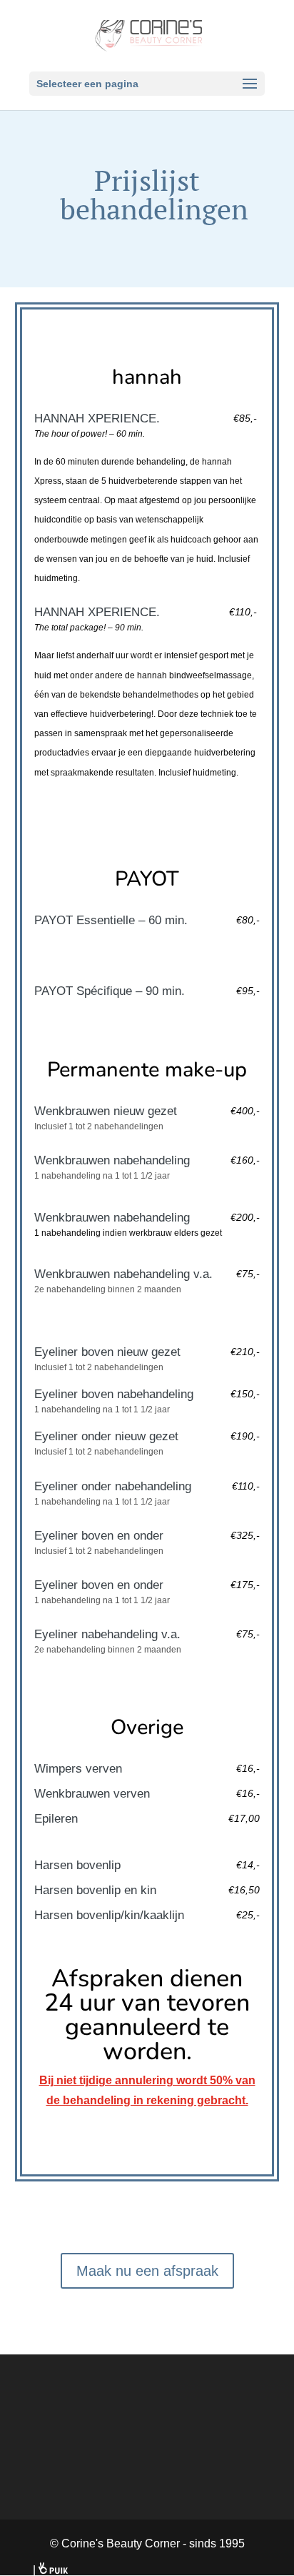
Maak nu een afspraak (147, 2271)
